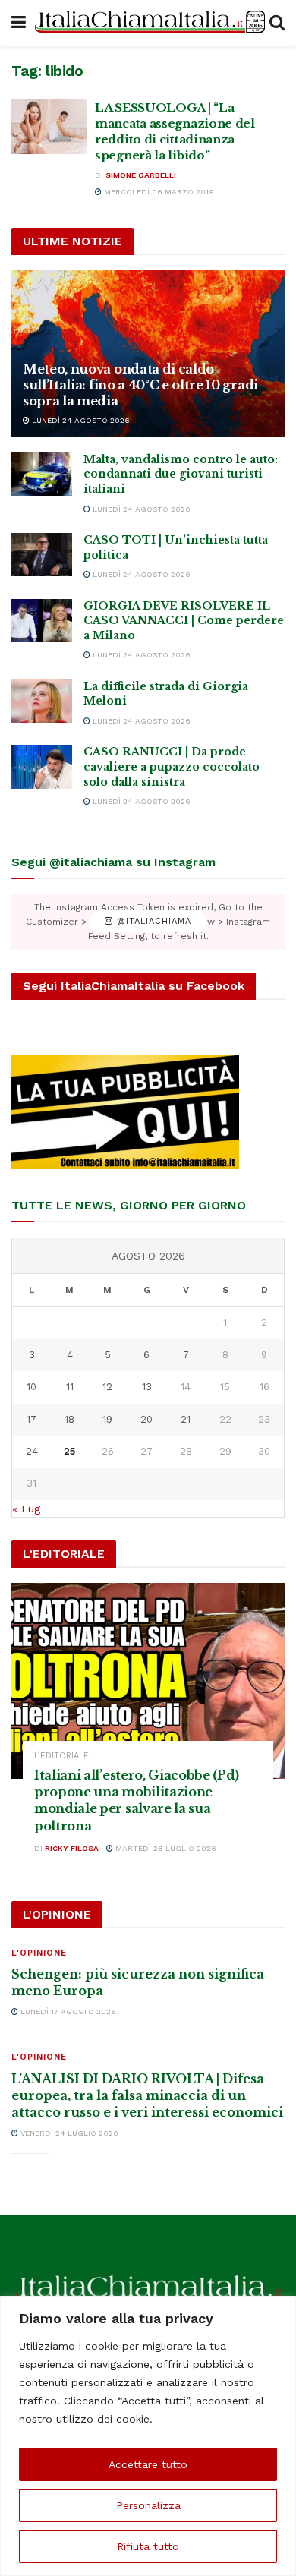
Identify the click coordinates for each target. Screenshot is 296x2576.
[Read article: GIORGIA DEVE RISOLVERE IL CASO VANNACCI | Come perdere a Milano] (42, 621)
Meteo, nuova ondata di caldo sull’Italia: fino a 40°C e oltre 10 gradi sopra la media (140, 385)
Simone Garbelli (141, 175)
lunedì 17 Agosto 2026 (67, 2012)
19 (107, 1419)
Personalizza (148, 2505)
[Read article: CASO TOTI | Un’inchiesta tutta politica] (42, 555)
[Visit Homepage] (148, 23)
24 (32, 1451)
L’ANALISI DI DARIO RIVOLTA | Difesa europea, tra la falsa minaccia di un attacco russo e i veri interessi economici (147, 2096)
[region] (148, 2436)
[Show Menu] (19, 23)
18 (69, 1419)
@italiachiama (152, 922)
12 (107, 1387)
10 (31, 1387)
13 (147, 1387)
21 (186, 1419)
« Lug (26, 1509)
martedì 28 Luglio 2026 (165, 1848)
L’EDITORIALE (61, 1756)
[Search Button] (277, 23)
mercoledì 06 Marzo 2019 (158, 192)
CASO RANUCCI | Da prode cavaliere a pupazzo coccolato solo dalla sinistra (172, 766)
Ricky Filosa (72, 1848)
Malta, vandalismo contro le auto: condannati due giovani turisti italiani (181, 474)
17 (31, 1419)
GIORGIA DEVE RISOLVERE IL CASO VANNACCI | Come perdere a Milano (184, 621)
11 (70, 1387)
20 (146, 1419)
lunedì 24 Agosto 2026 (80, 420)
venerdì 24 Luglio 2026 (68, 2133)
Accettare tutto (148, 2464)
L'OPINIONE (39, 1953)
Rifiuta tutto (148, 2546)
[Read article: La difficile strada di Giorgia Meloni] (42, 701)
